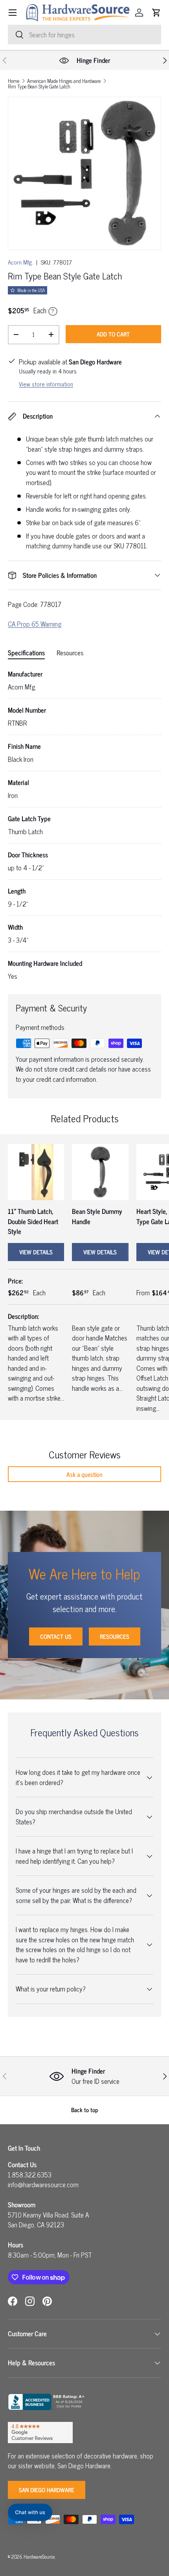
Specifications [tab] (26, 653)
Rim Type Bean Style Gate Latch (39, 87)
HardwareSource (39, 2557)
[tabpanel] (84, 825)
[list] (84, 173)
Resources (115, 1636)
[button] (156, 13)
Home (14, 81)
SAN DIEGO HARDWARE (47, 2490)
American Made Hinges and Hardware (64, 81)
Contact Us (56, 1636)
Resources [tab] (70, 653)
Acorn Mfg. (20, 262)
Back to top (85, 2110)
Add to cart (113, 334)
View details (36, 1252)
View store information (46, 384)
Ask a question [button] (84, 1474)
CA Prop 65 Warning (35, 624)
